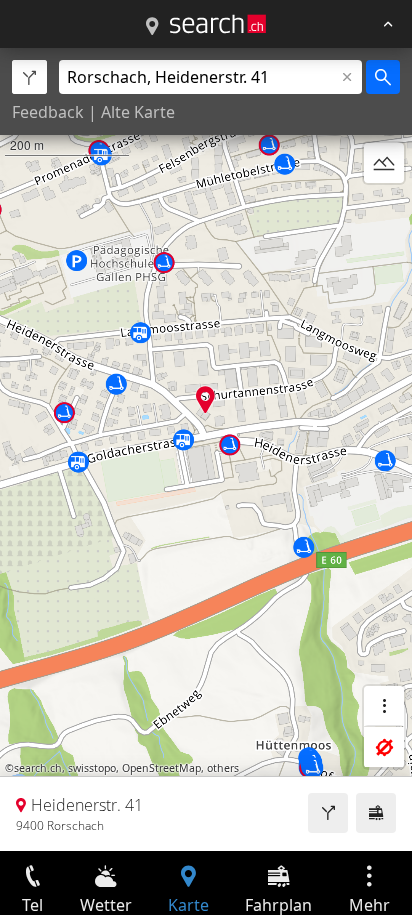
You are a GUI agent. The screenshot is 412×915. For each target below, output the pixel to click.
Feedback (48, 112)
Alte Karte (138, 112)
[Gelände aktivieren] (384, 163)
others (223, 768)
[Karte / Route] (152, 27)
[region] (206, 449)
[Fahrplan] (376, 813)
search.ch (38, 768)
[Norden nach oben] (384, 211)
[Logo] (218, 24)
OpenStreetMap (161, 768)
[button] (205, 399)
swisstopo (92, 768)
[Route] (328, 813)
